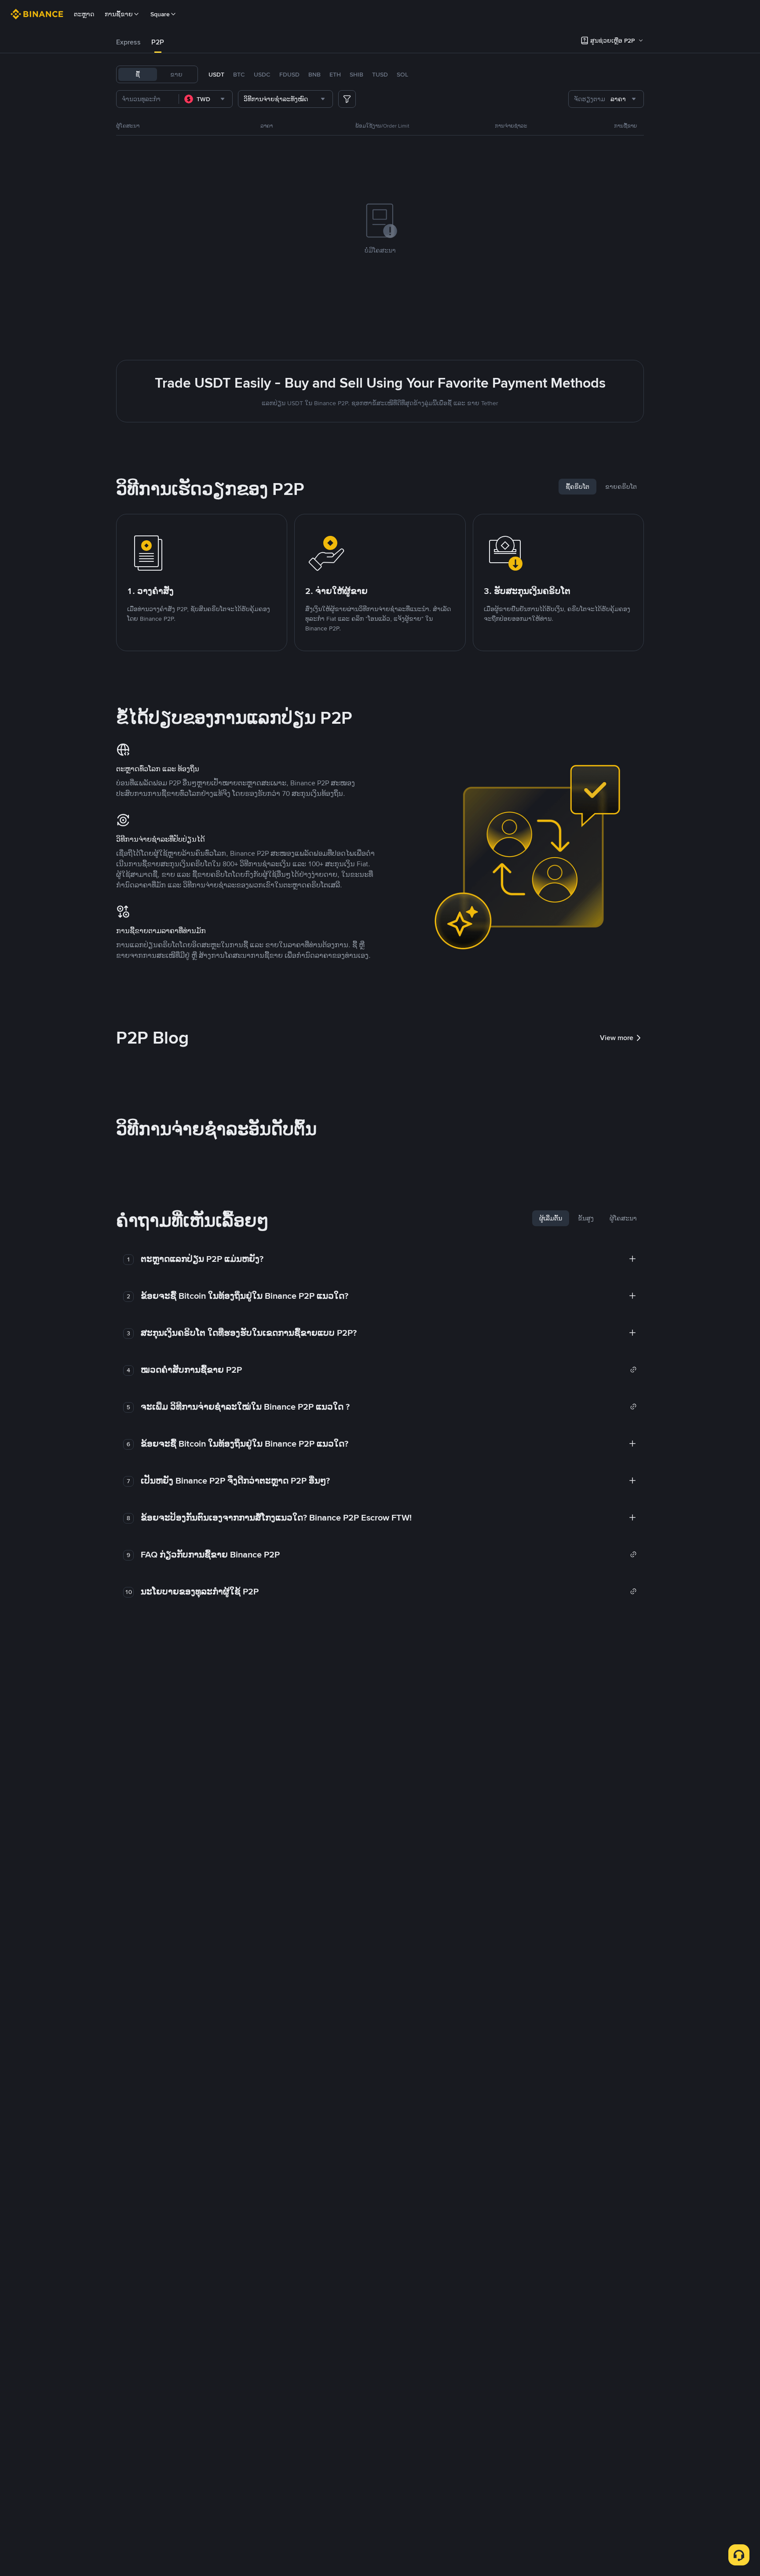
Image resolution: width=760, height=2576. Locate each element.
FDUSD (289, 74)
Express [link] (128, 42)
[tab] (128, 42)
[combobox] (206, 99)
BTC (239, 74)
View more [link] (617, 1038)
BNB (314, 74)
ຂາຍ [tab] (176, 74)
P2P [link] (158, 42)
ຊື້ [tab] (138, 74)
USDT (216, 74)
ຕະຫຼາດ (84, 14)
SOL (402, 74)
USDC (262, 74)
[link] (389, 1370)
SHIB (356, 74)
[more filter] (347, 99)
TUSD (380, 74)
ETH (335, 74)
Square (160, 14)
